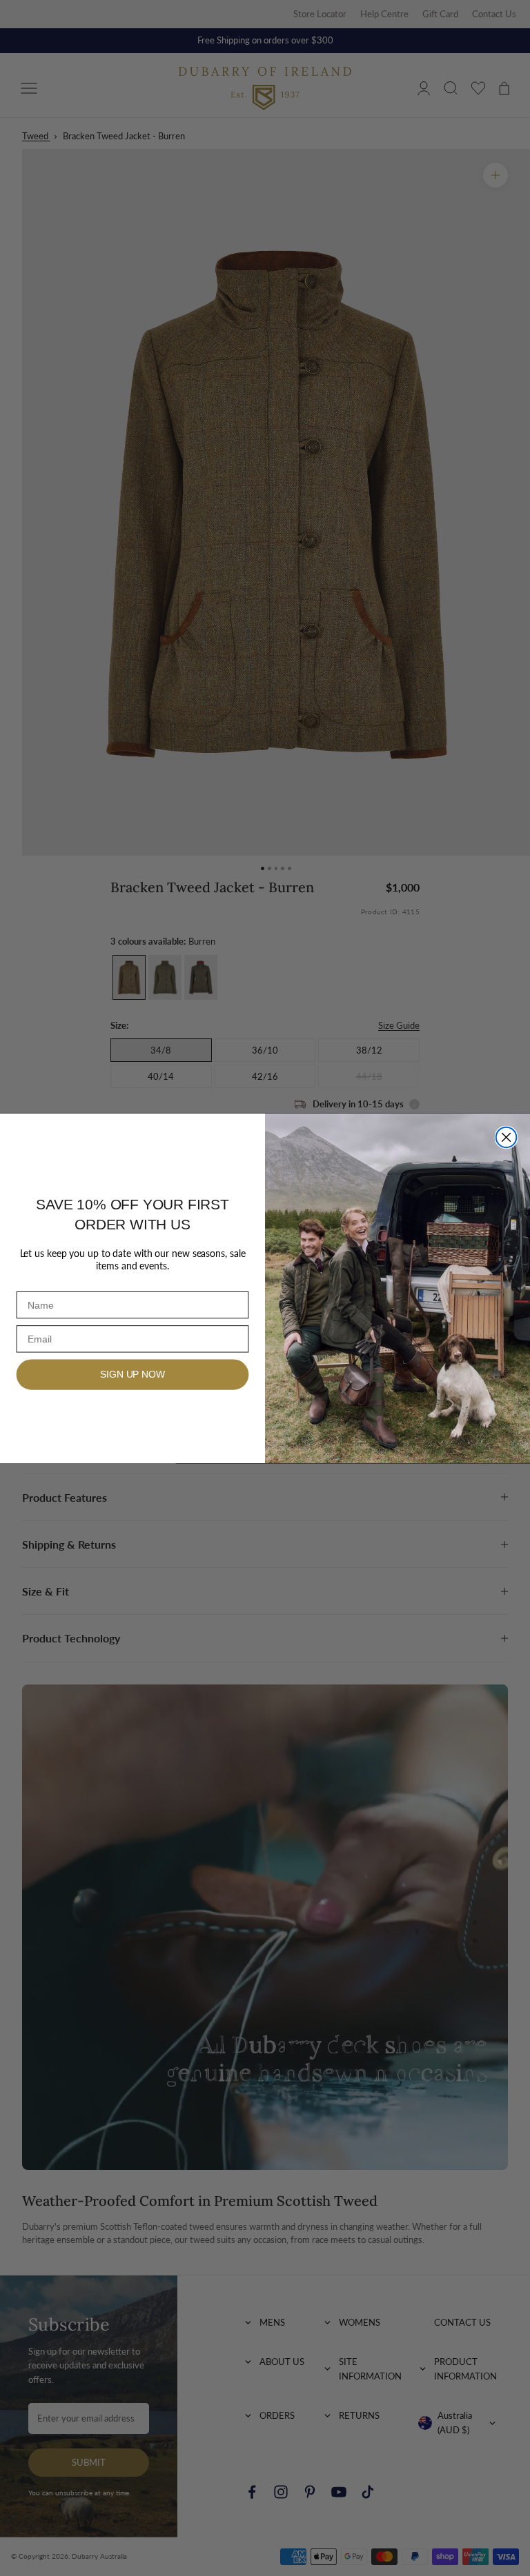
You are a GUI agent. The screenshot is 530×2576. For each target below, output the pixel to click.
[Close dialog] (507, 1137)
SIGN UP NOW (132, 1374)
